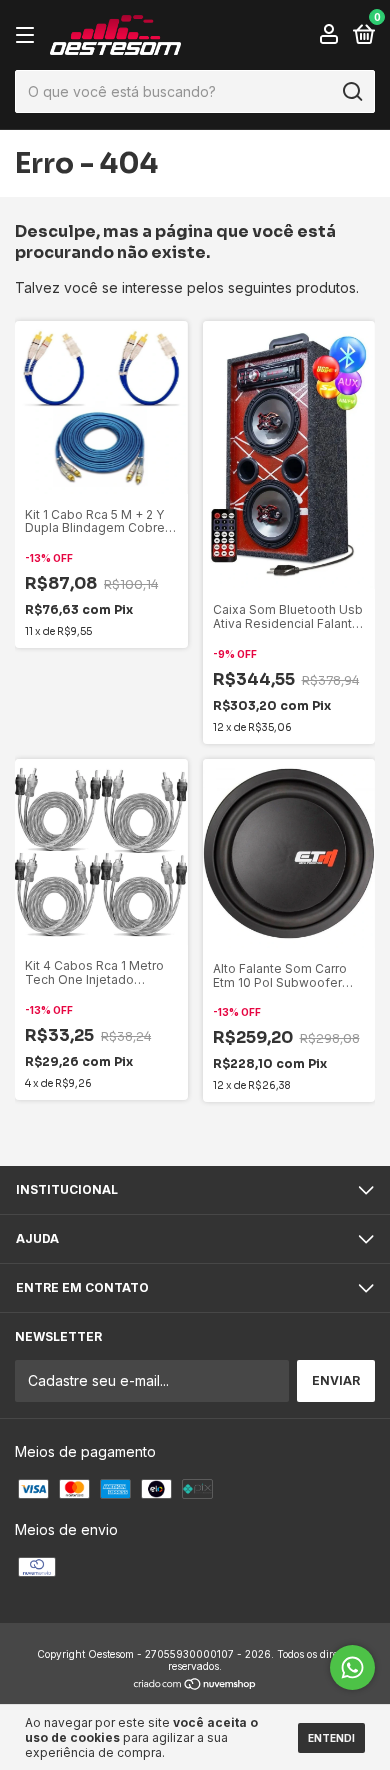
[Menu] (28, 35)
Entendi (331, 1738)
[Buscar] (351, 92)
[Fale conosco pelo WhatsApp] (352, 1667)
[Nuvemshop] (195, 1685)
